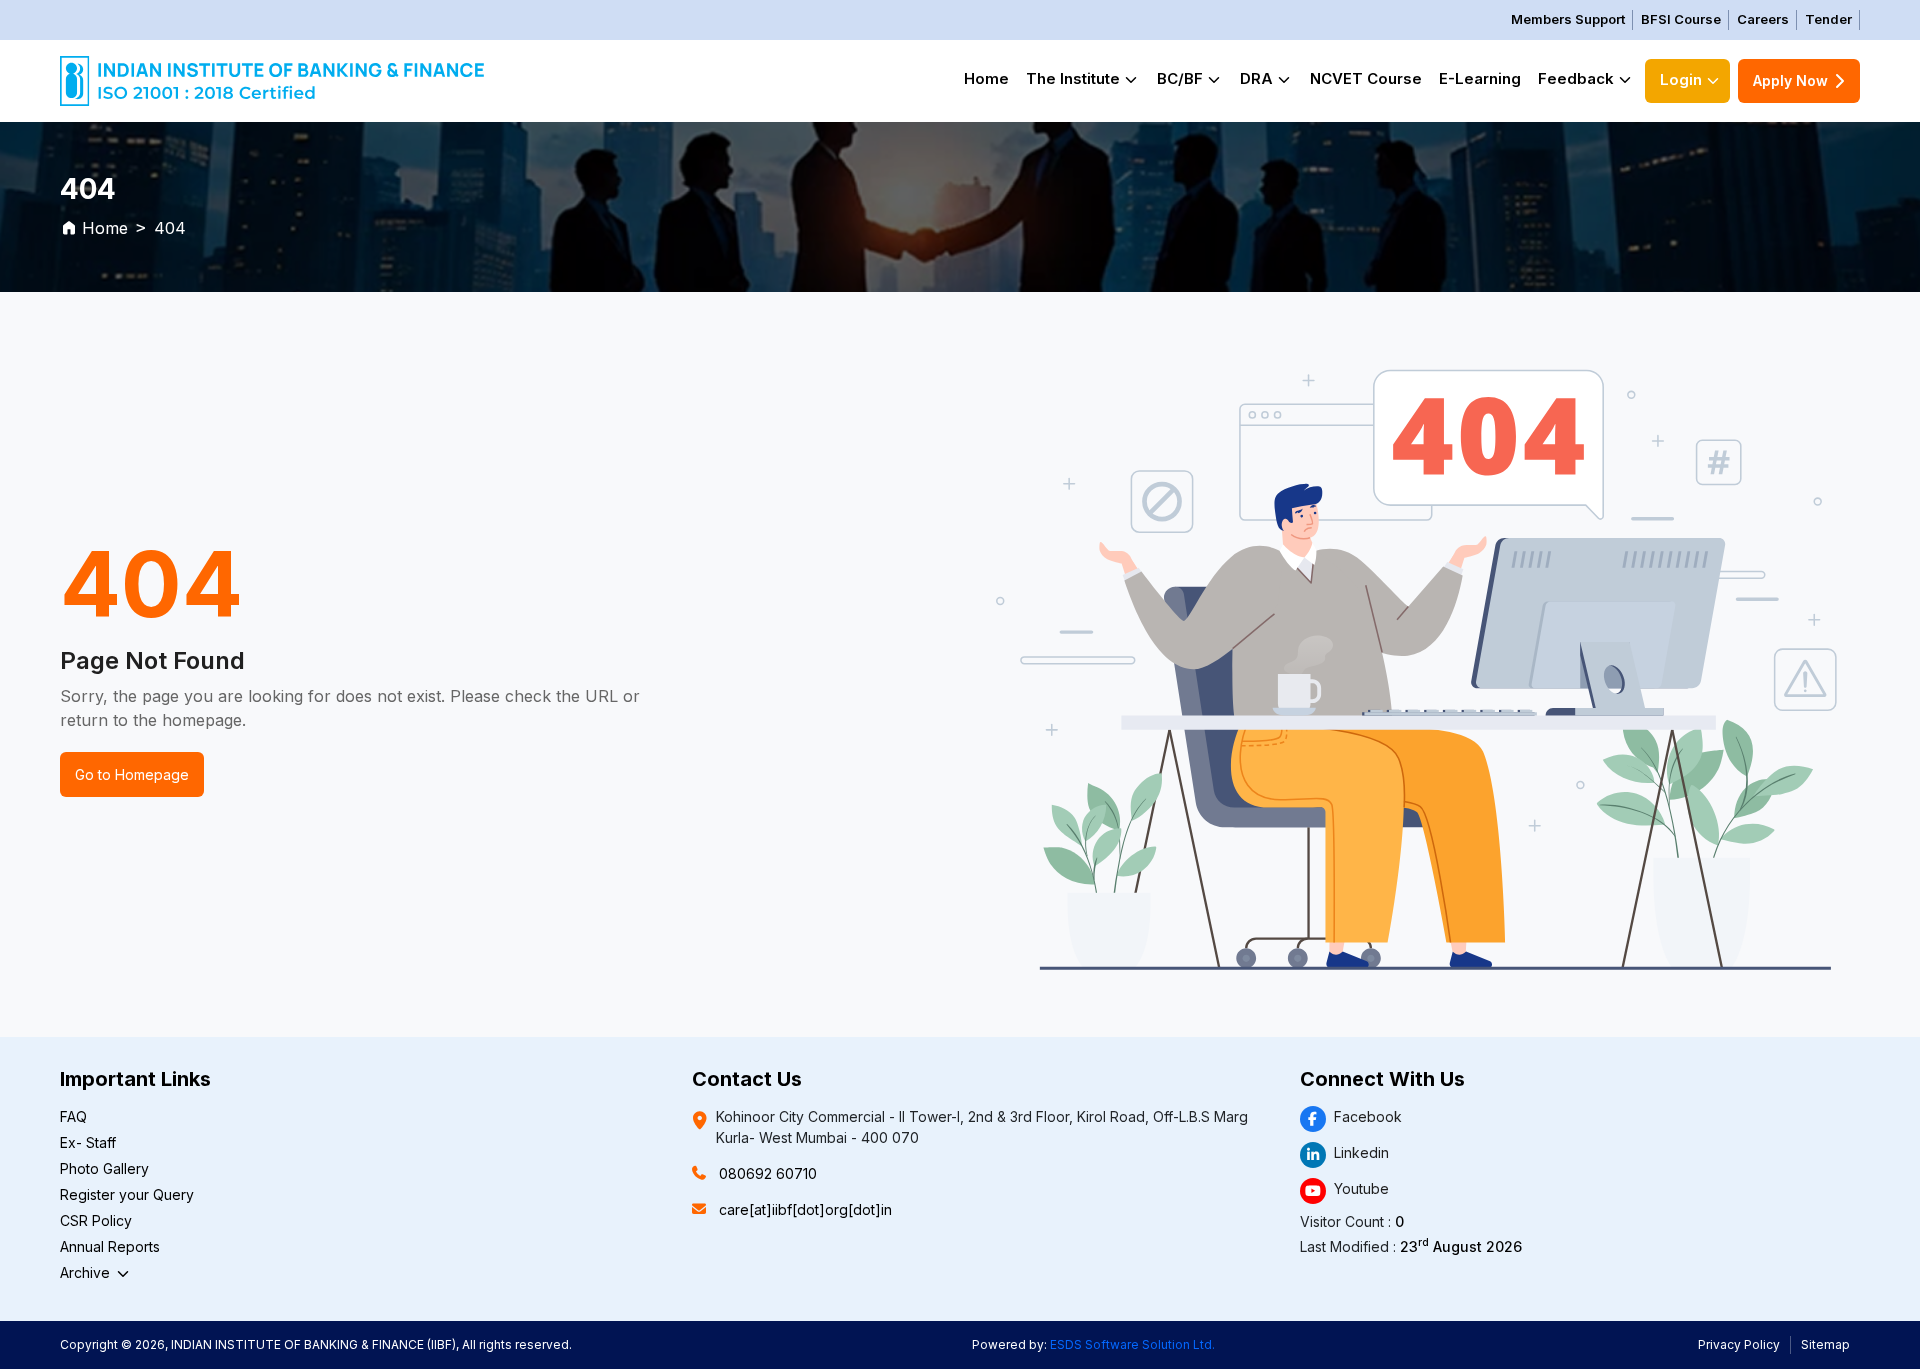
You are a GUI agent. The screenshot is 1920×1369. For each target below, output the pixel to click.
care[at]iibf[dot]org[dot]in (805, 1209)
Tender (1828, 19)
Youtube (1361, 1188)
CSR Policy (96, 1220)
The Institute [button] (1073, 78)
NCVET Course (1366, 78)
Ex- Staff (88, 1142)
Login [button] (1681, 79)
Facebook (1368, 1116)
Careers (1763, 19)
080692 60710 (768, 1173)
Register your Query (127, 1194)
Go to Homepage (132, 774)
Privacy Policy (1739, 1344)
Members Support (1568, 19)
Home (986, 78)
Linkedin (1361, 1152)
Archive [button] (87, 1272)
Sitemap (1825, 1344)
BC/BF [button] (1180, 78)
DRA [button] (1256, 78)
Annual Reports (110, 1246)
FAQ (73, 1116)
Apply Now (1790, 80)
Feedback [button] (1576, 78)
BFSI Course (1681, 19)
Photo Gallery (104, 1168)
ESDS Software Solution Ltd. (1132, 1344)
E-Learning (1480, 78)
